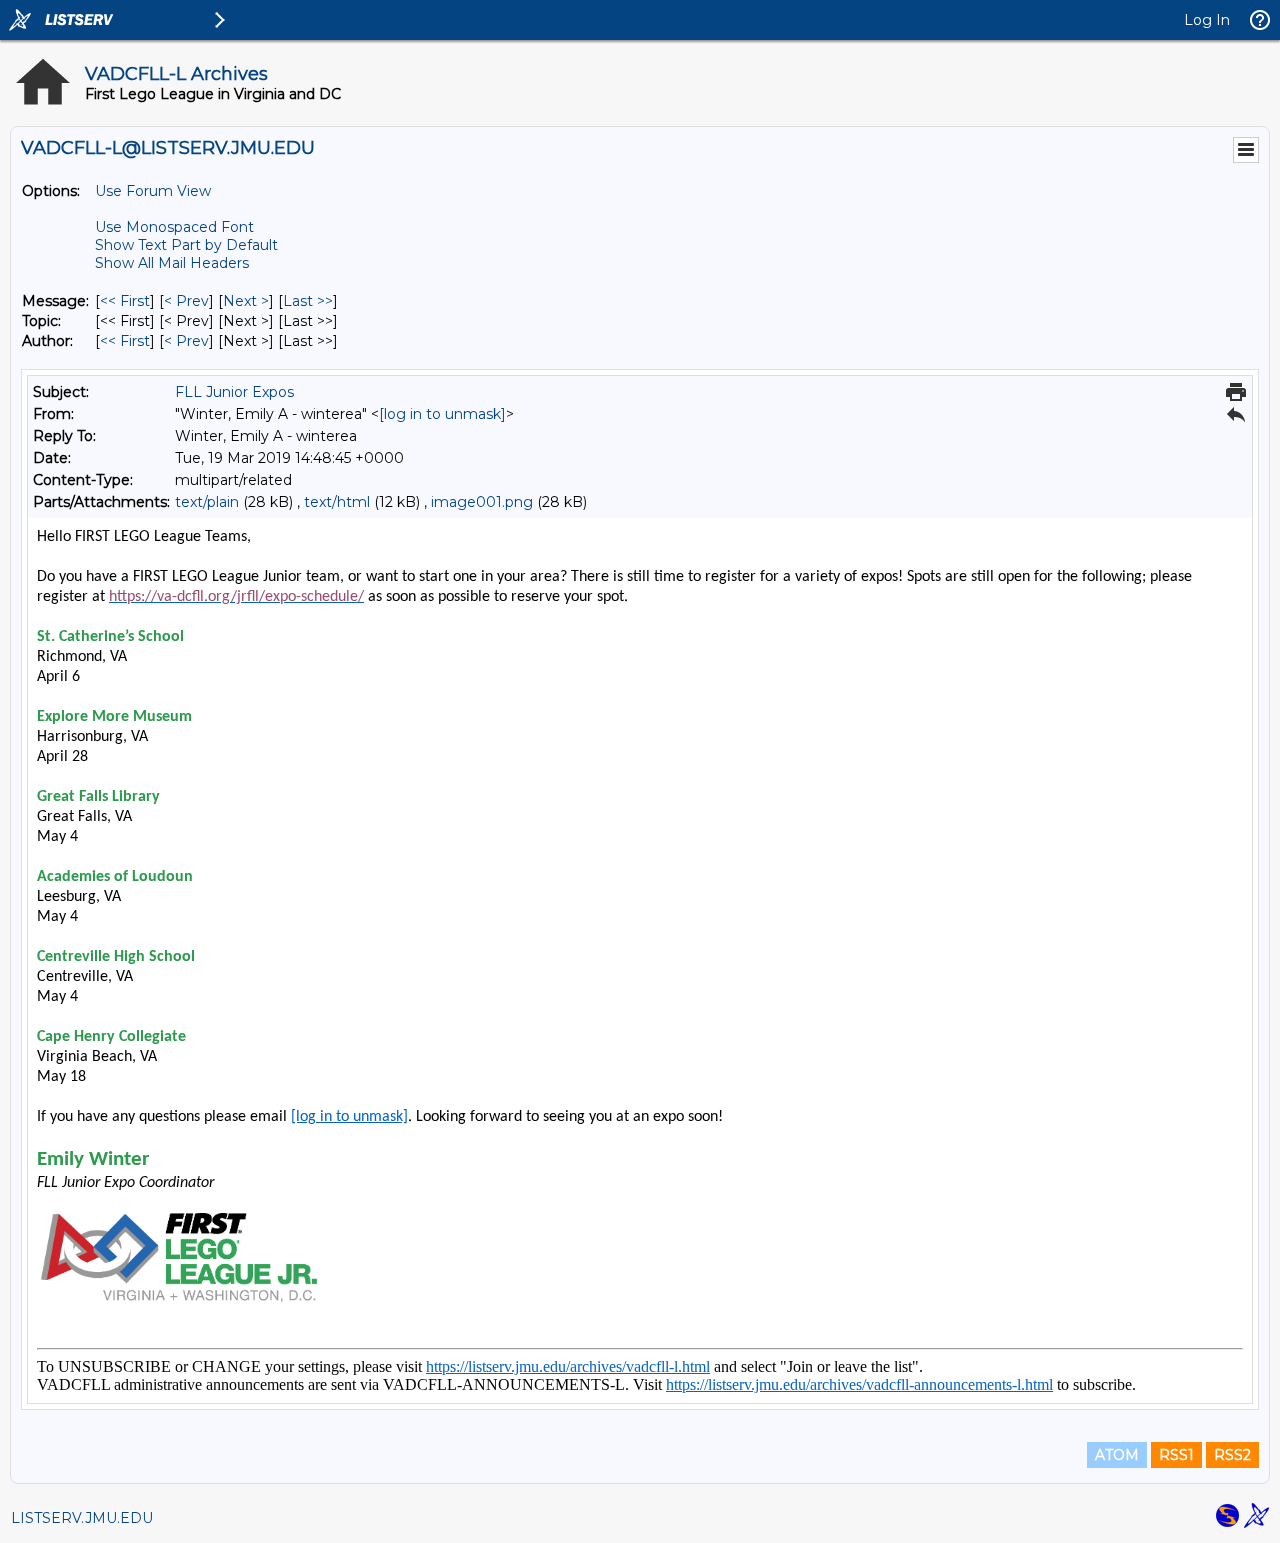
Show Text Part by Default (186, 245)
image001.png (482, 502)
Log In (1207, 20)
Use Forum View (153, 191)
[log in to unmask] (442, 414)
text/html (337, 502)
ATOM (1117, 1455)
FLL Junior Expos (234, 392)
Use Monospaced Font (174, 227)
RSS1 (1176, 1455)
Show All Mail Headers (172, 263)
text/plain (207, 502)
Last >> (308, 301)
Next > (246, 301)
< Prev (186, 301)
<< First (125, 301)
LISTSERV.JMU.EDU (82, 1518)
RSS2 (1232, 1455)
